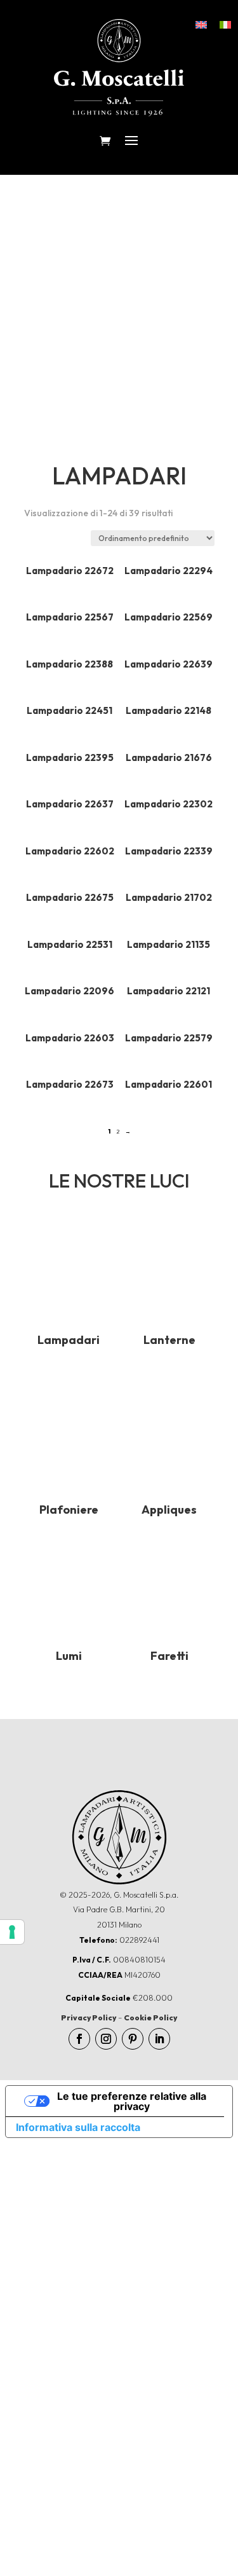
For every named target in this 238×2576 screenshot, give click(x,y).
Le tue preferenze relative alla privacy (132, 2101)
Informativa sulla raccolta (78, 2127)
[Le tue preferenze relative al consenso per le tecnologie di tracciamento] (12, 1932)
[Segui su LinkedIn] (159, 2039)
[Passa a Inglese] (201, 24)
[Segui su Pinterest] (133, 2039)
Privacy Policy (89, 2018)
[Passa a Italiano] (225, 24)
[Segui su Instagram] (106, 2039)
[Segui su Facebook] (79, 2039)
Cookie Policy (150, 2018)
